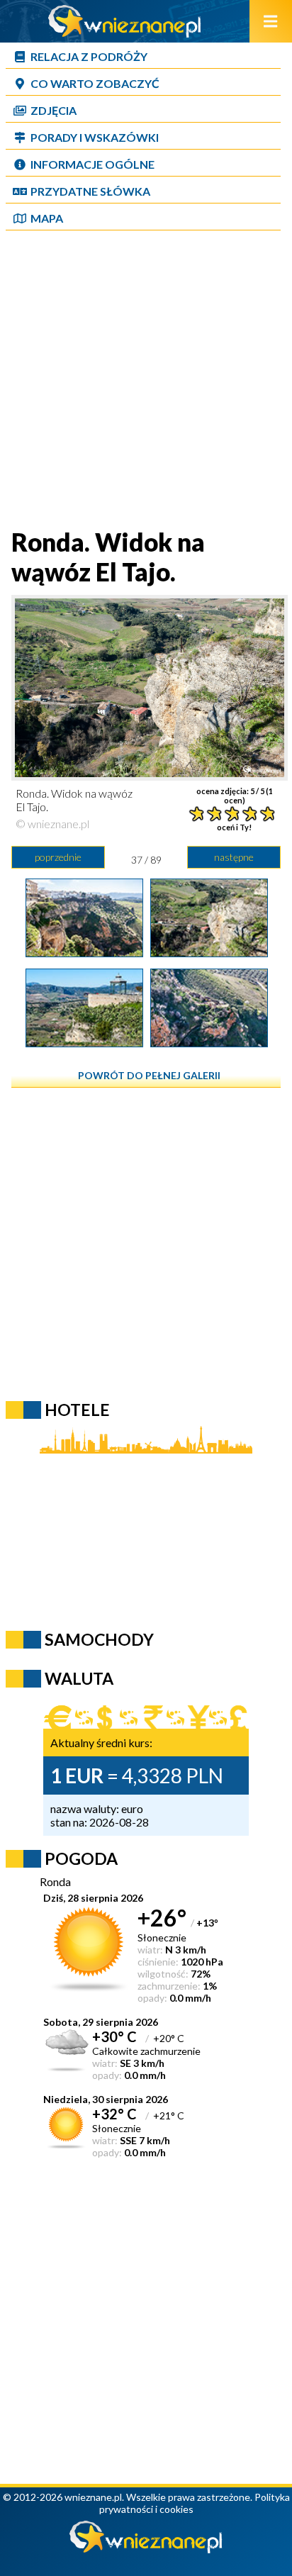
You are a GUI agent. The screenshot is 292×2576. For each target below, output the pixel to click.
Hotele (77, 1410)
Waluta (79, 1678)
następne (234, 857)
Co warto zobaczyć (95, 83)
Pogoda (81, 1858)
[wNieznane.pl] (125, 33)
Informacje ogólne (92, 164)
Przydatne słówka (90, 191)
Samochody (99, 1639)
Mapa (47, 218)
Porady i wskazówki (95, 137)
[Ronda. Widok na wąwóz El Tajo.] (209, 952)
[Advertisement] (146, 381)
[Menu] (271, 21)
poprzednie (58, 857)
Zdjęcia (54, 110)
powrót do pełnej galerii (149, 1075)
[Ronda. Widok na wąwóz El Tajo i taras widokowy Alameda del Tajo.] (84, 1042)
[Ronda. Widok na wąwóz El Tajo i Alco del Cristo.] (209, 1042)
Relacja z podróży (89, 56)
